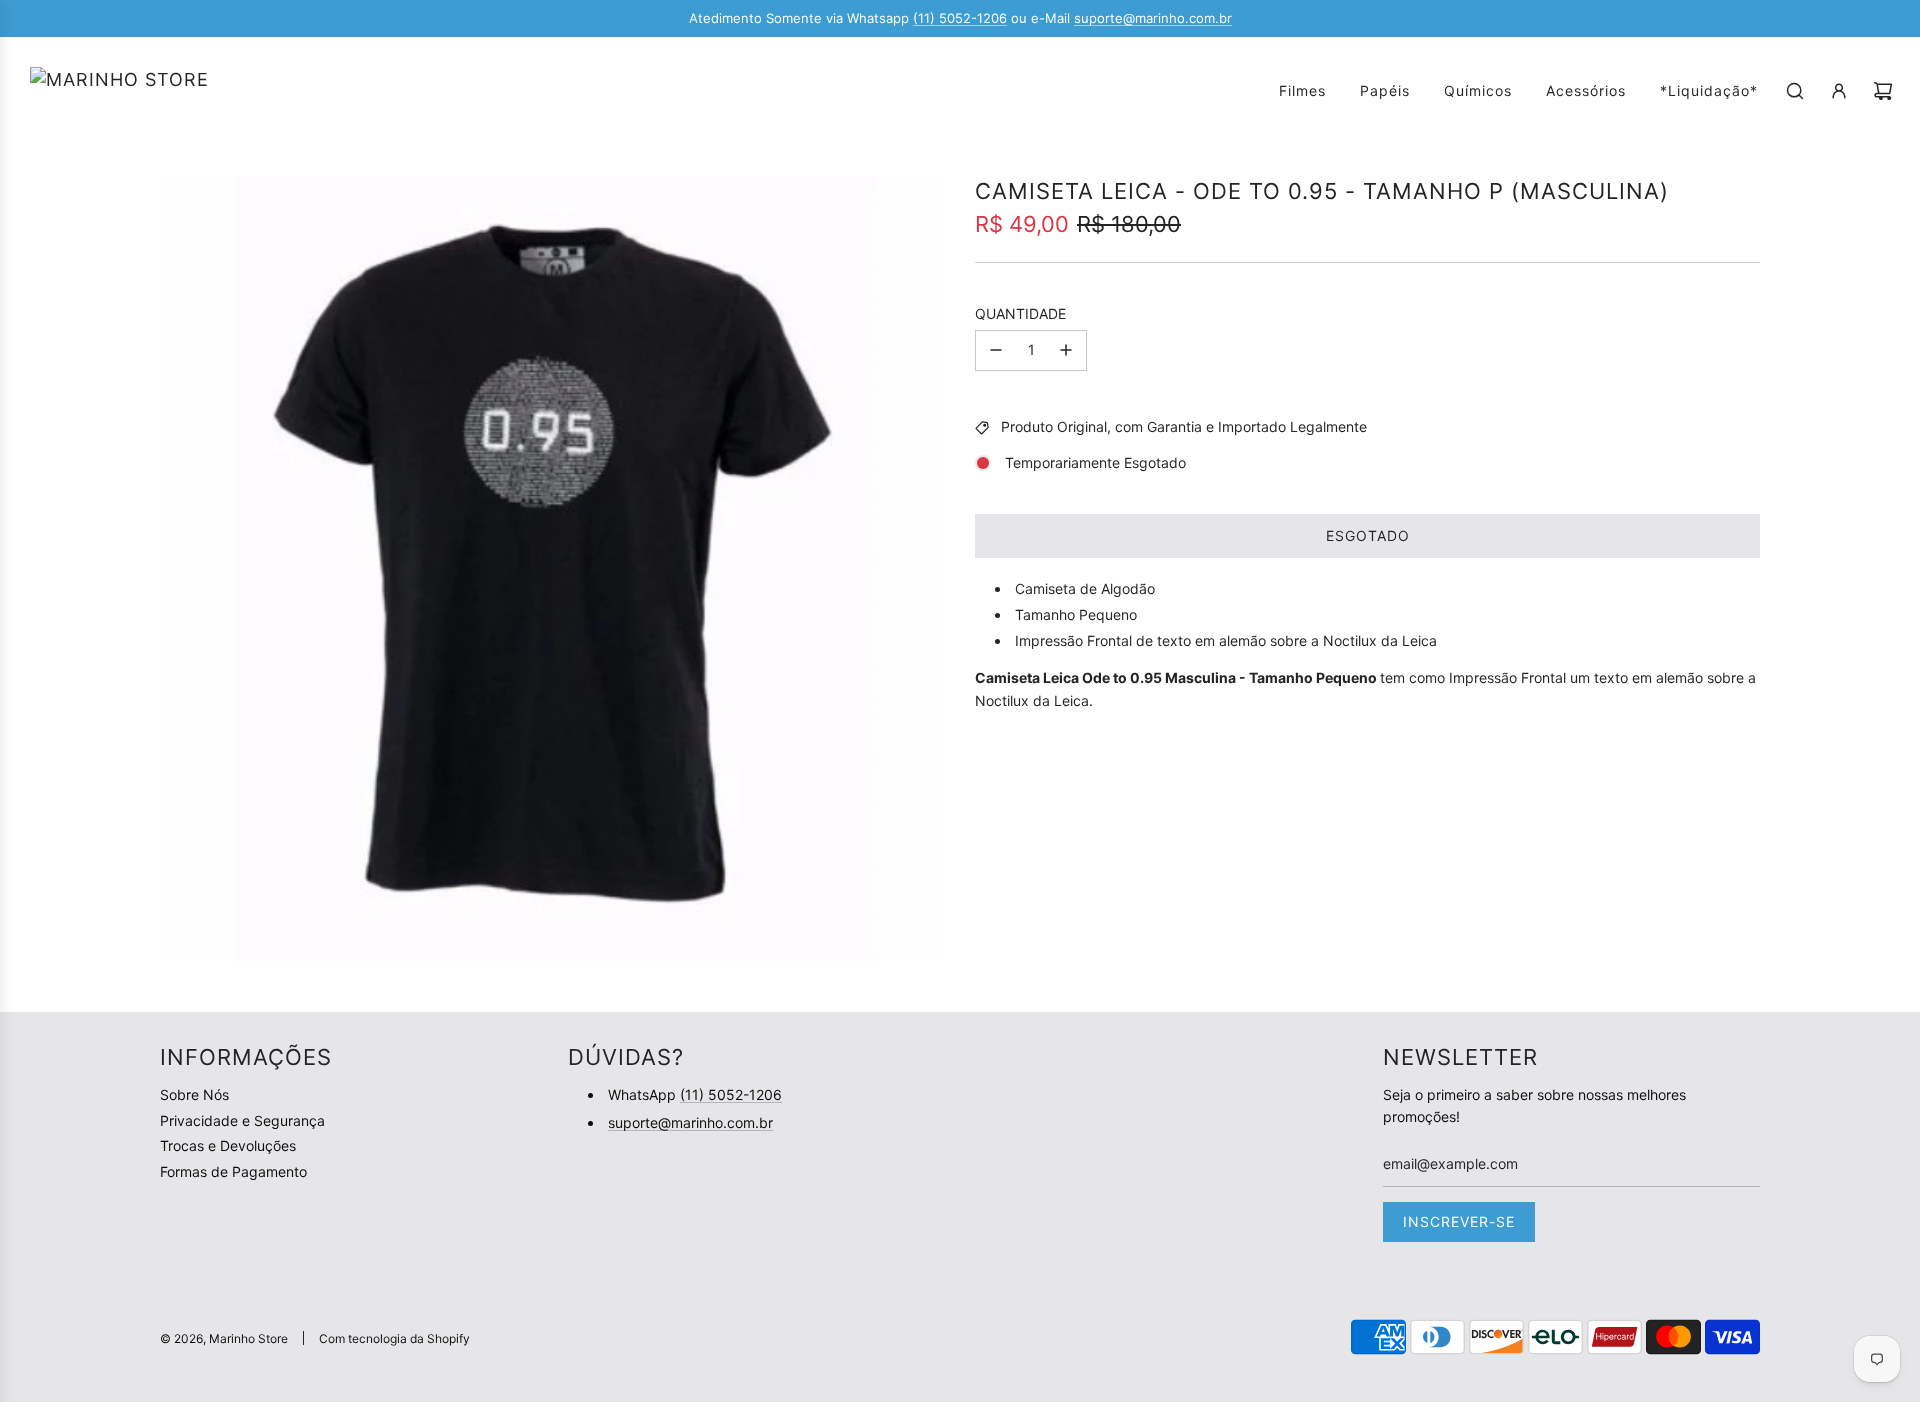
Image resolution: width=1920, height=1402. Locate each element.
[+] (1066, 350)
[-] (996, 350)
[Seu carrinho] (1883, 91)
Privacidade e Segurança (242, 1120)
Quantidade (1020, 313)
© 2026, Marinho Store (224, 1338)
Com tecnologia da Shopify (394, 1338)
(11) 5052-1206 (960, 18)
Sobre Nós (194, 1094)
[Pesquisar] (1795, 91)
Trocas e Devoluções (228, 1145)
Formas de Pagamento (233, 1171)
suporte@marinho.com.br (1153, 18)
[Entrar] (1839, 91)
